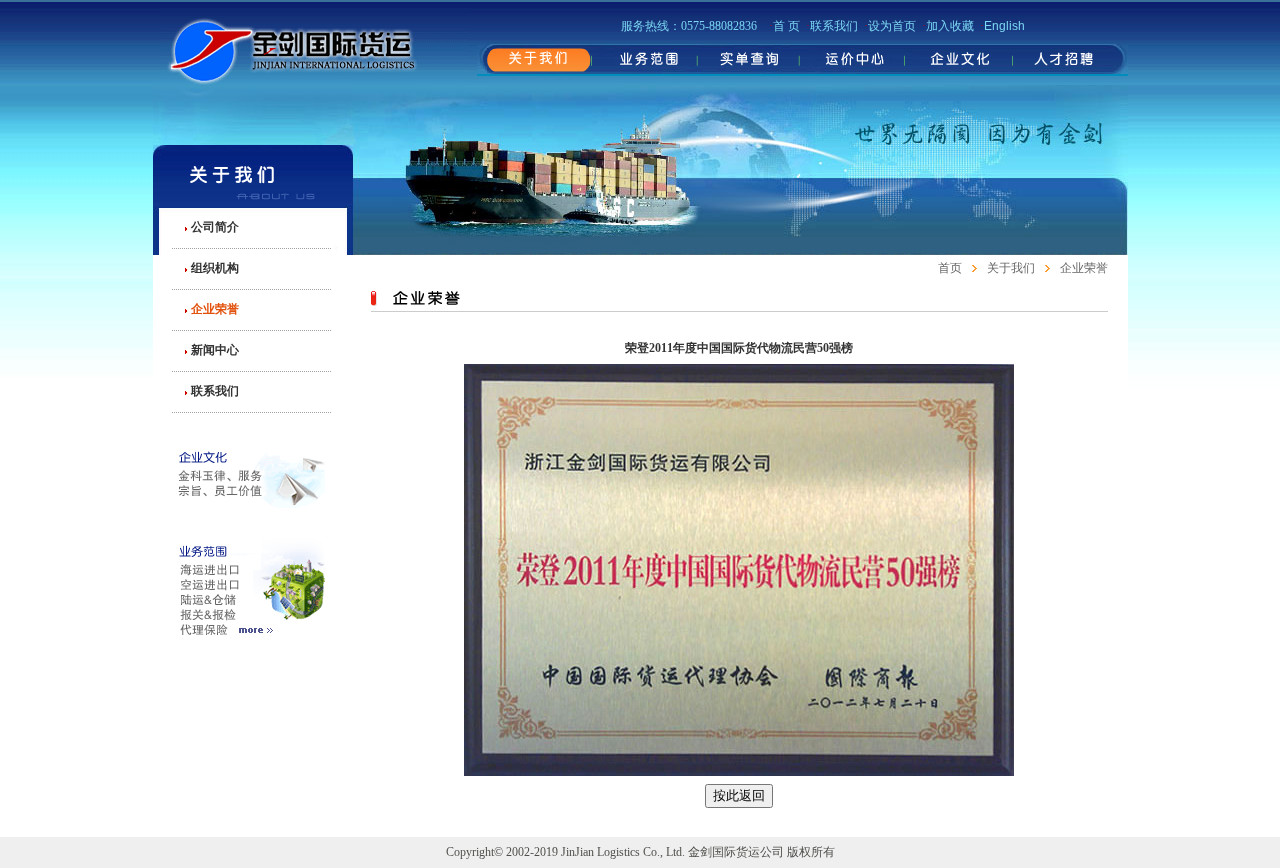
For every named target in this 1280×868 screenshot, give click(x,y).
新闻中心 (215, 350)
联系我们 (215, 391)
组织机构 (215, 268)
